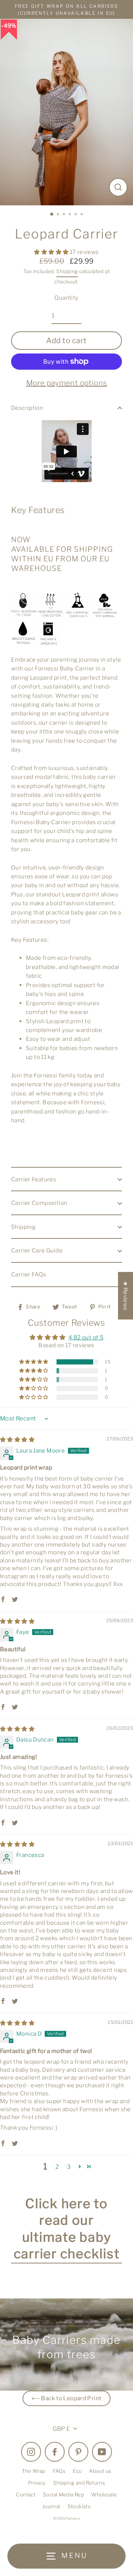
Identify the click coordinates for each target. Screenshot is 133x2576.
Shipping (67, 271)
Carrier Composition (39, 1203)
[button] (52, 252)
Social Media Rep (63, 2495)
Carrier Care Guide (37, 1250)
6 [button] (82, 215)
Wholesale (104, 2495)
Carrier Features (34, 1179)
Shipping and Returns (79, 2483)
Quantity (66, 298)
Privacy (37, 2483)
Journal (51, 2506)
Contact (26, 2495)
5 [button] (76, 215)
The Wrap (34, 2471)
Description (27, 408)
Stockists (79, 2506)
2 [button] (59, 215)
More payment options (67, 383)
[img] (17, 1439)
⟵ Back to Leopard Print (67, 2398)
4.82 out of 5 (86, 1337)
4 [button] (71, 215)
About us (100, 2471)
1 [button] (52, 215)
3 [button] (65, 215)
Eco (77, 2471)
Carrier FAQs (29, 1274)
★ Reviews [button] (125, 1295)
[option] (66, 112)
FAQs (59, 2471)
